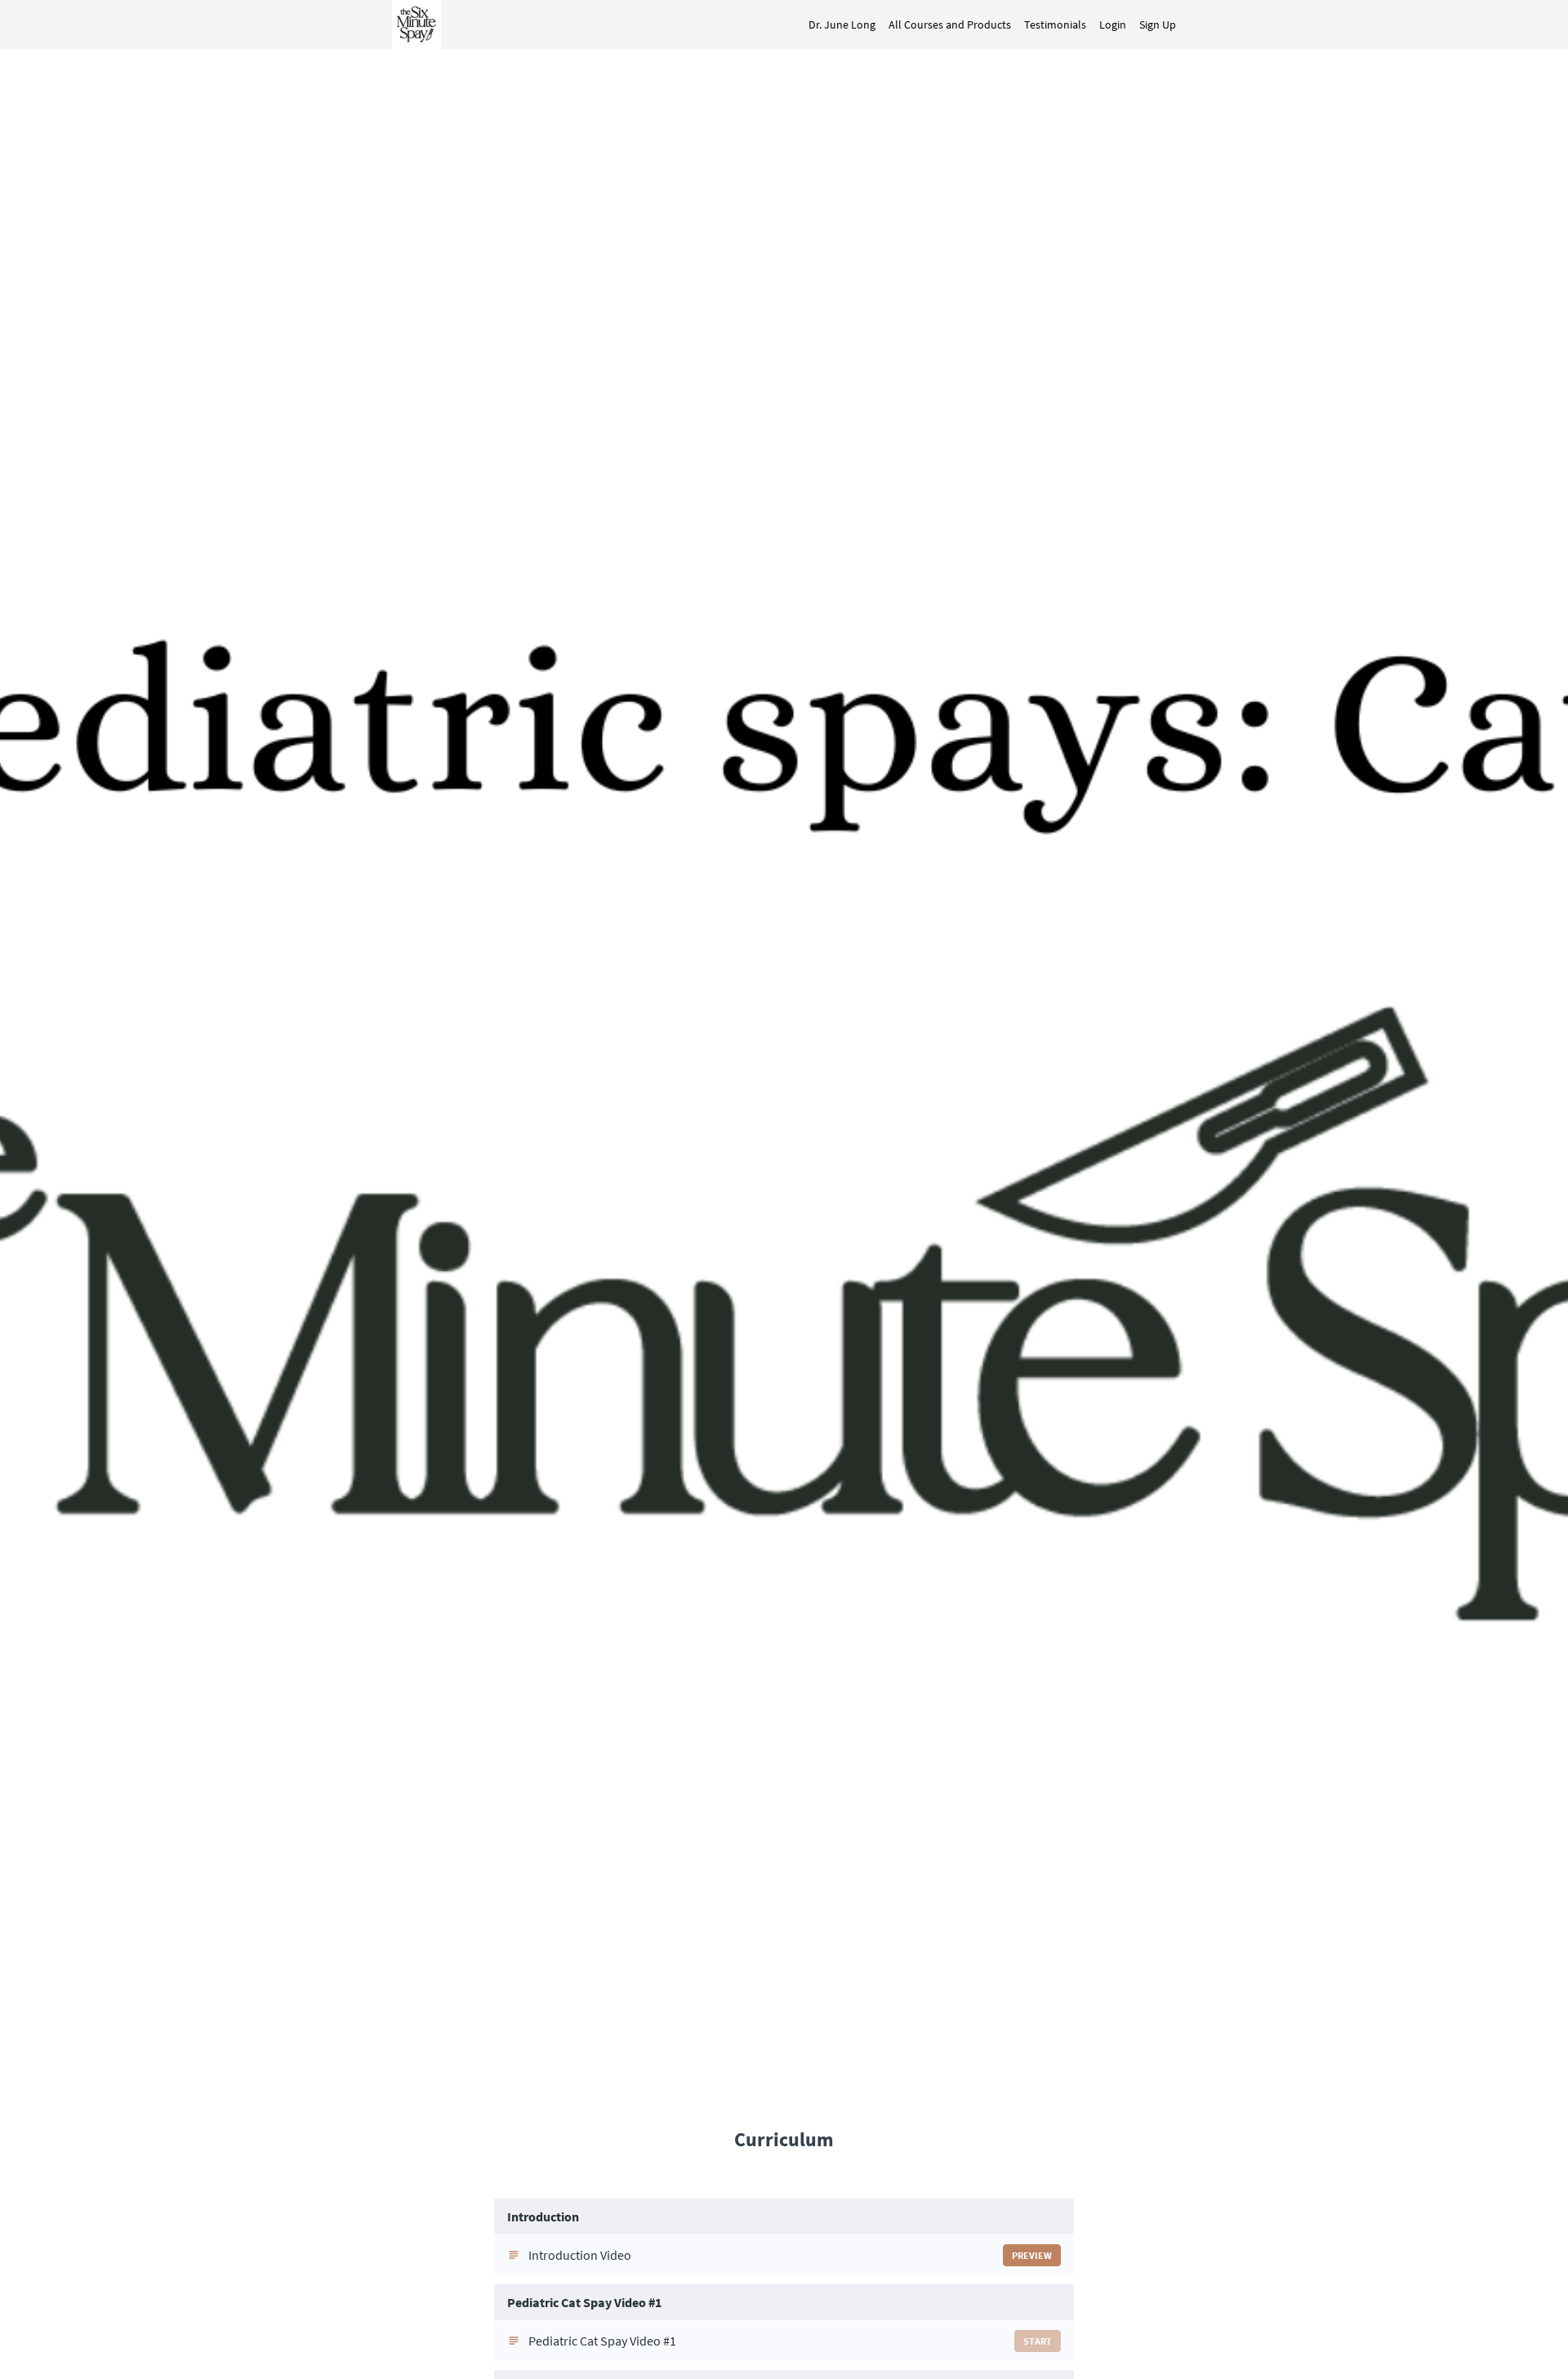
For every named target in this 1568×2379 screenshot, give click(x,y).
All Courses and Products (950, 25)
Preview (1032, 2255)
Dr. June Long (842, 25)
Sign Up (1158, 25)
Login (1113, 25)
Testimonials (1055, 25)
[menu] (986, 25)
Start (1038, 2341)
